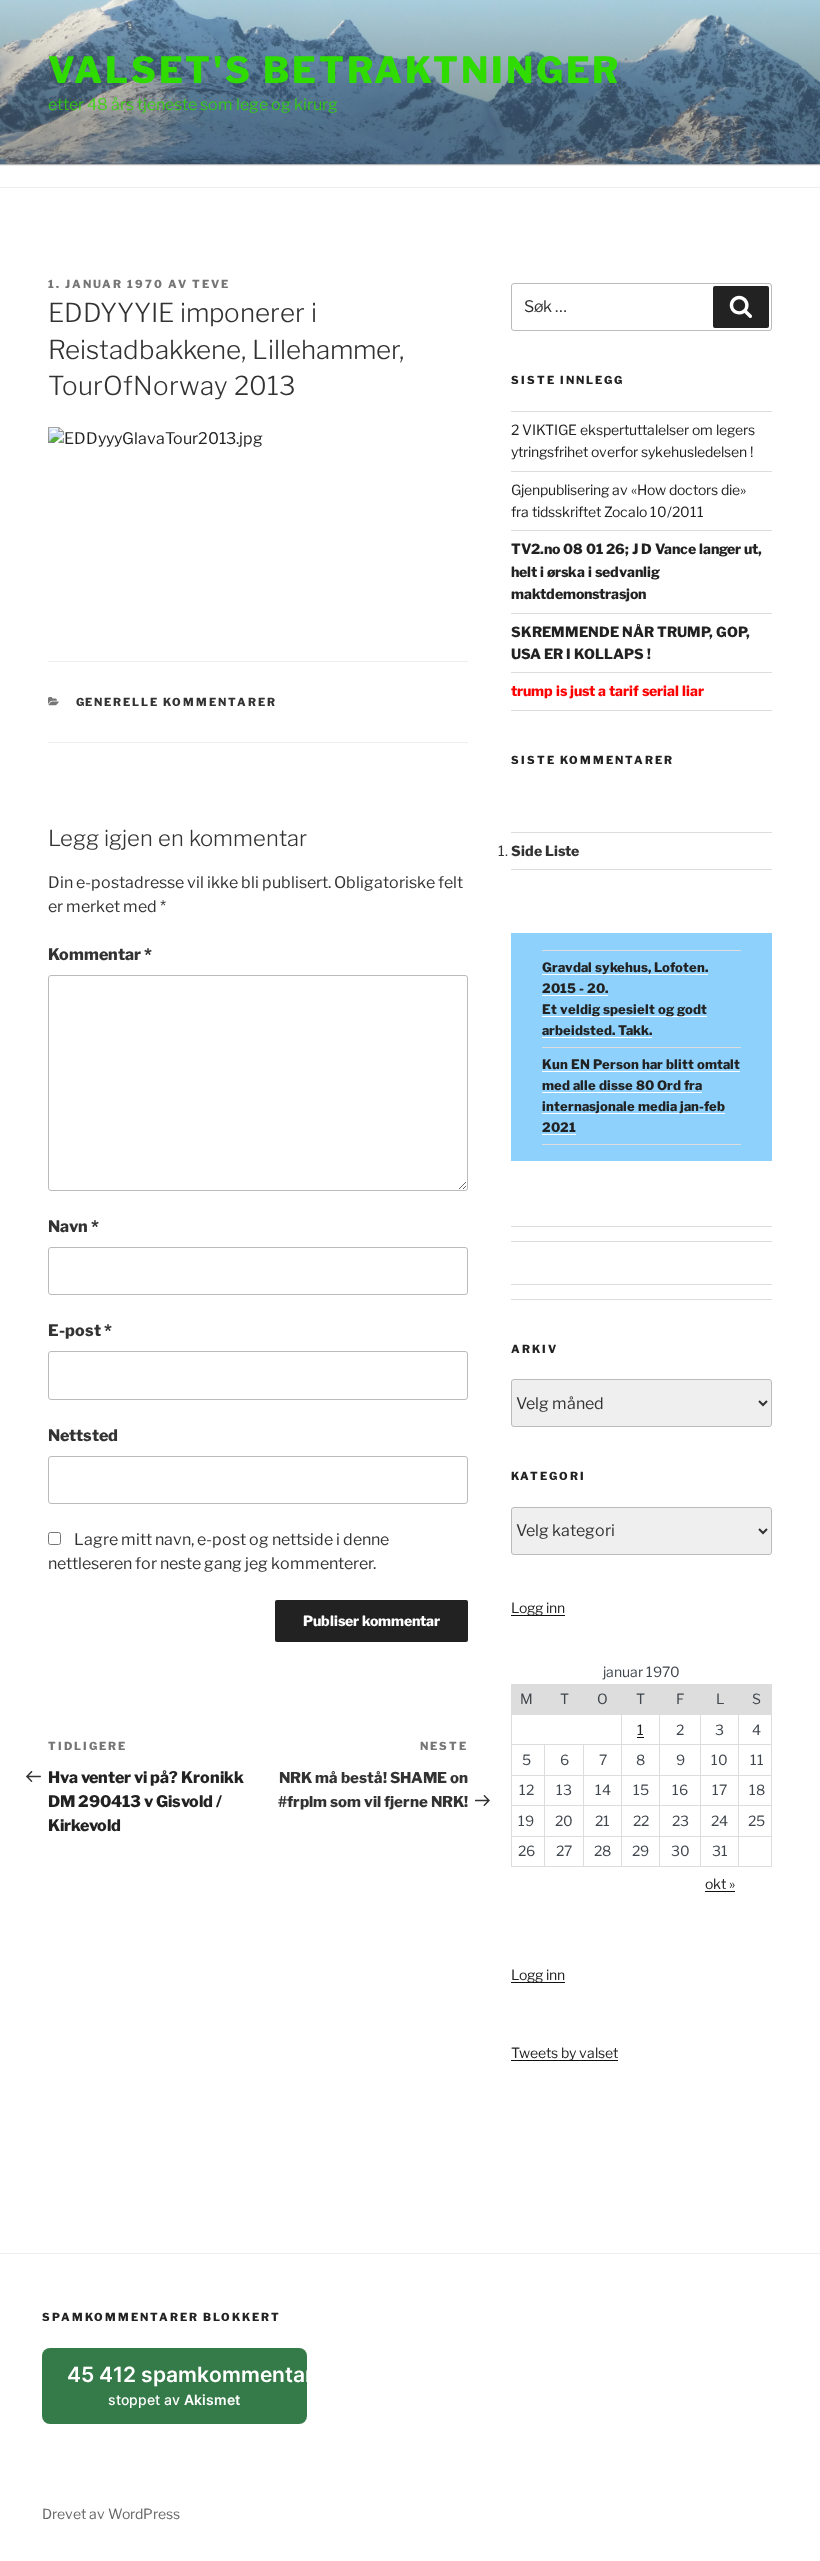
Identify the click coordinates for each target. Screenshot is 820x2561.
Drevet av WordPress (111, 2513)
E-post (80, 1330)
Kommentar (100, 954)
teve (211, 284)
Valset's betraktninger (334, 70)
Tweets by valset (564, 2052)
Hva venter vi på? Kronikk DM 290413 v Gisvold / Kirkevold (146, 1801)
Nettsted (83, 1435)
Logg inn (538, 1607)
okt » (720, 1883)
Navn (73, 1226)
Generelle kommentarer (177, 702)
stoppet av (187, 2393)
